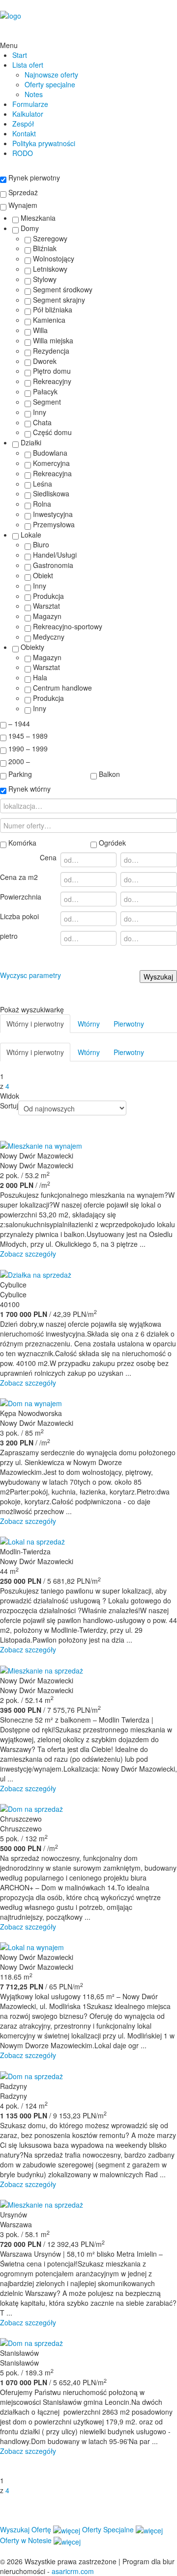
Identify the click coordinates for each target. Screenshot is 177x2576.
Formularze (30, 104)
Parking (19, 774)
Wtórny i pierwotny (35, 1024)
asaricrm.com (73, 2571)
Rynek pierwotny (33, 178)
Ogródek (111, 843)
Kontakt (24, 133)
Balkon (108, 774)
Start (20, 55)
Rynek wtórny (29, 789)
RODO (23, 153)
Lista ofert (28, 65)
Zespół (23, 124)
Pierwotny (129, 1024)
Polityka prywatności (44, 143)
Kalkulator (28, 114)
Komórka (21, 843)
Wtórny (89, 1024)
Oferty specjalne (50, 84)
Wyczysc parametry (30, 975)
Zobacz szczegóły (28, 1254)
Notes (34, 94)
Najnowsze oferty (51, 75)
